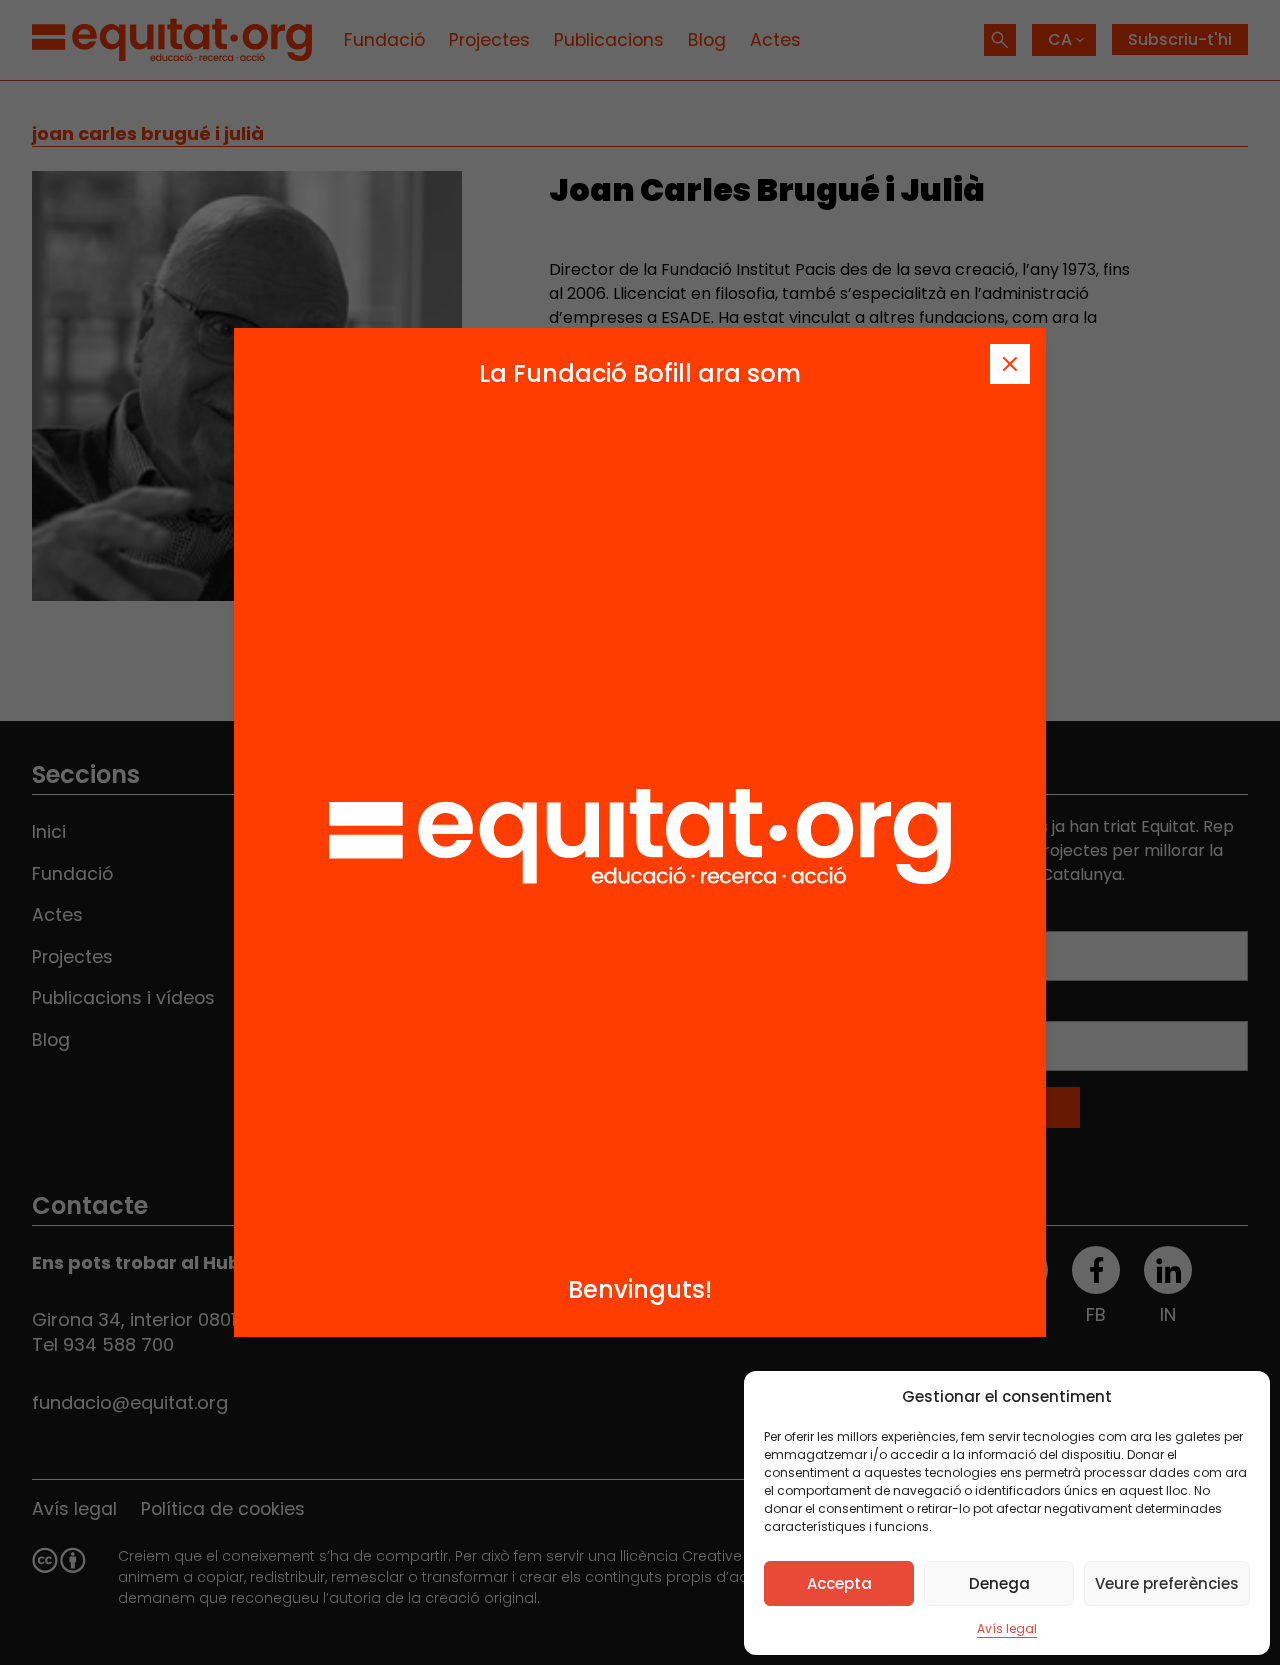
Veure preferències (1167, 1583)
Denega (999, 1583)
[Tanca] (1010, 364)
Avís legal (1007, 1628)
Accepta (839, 1583)
